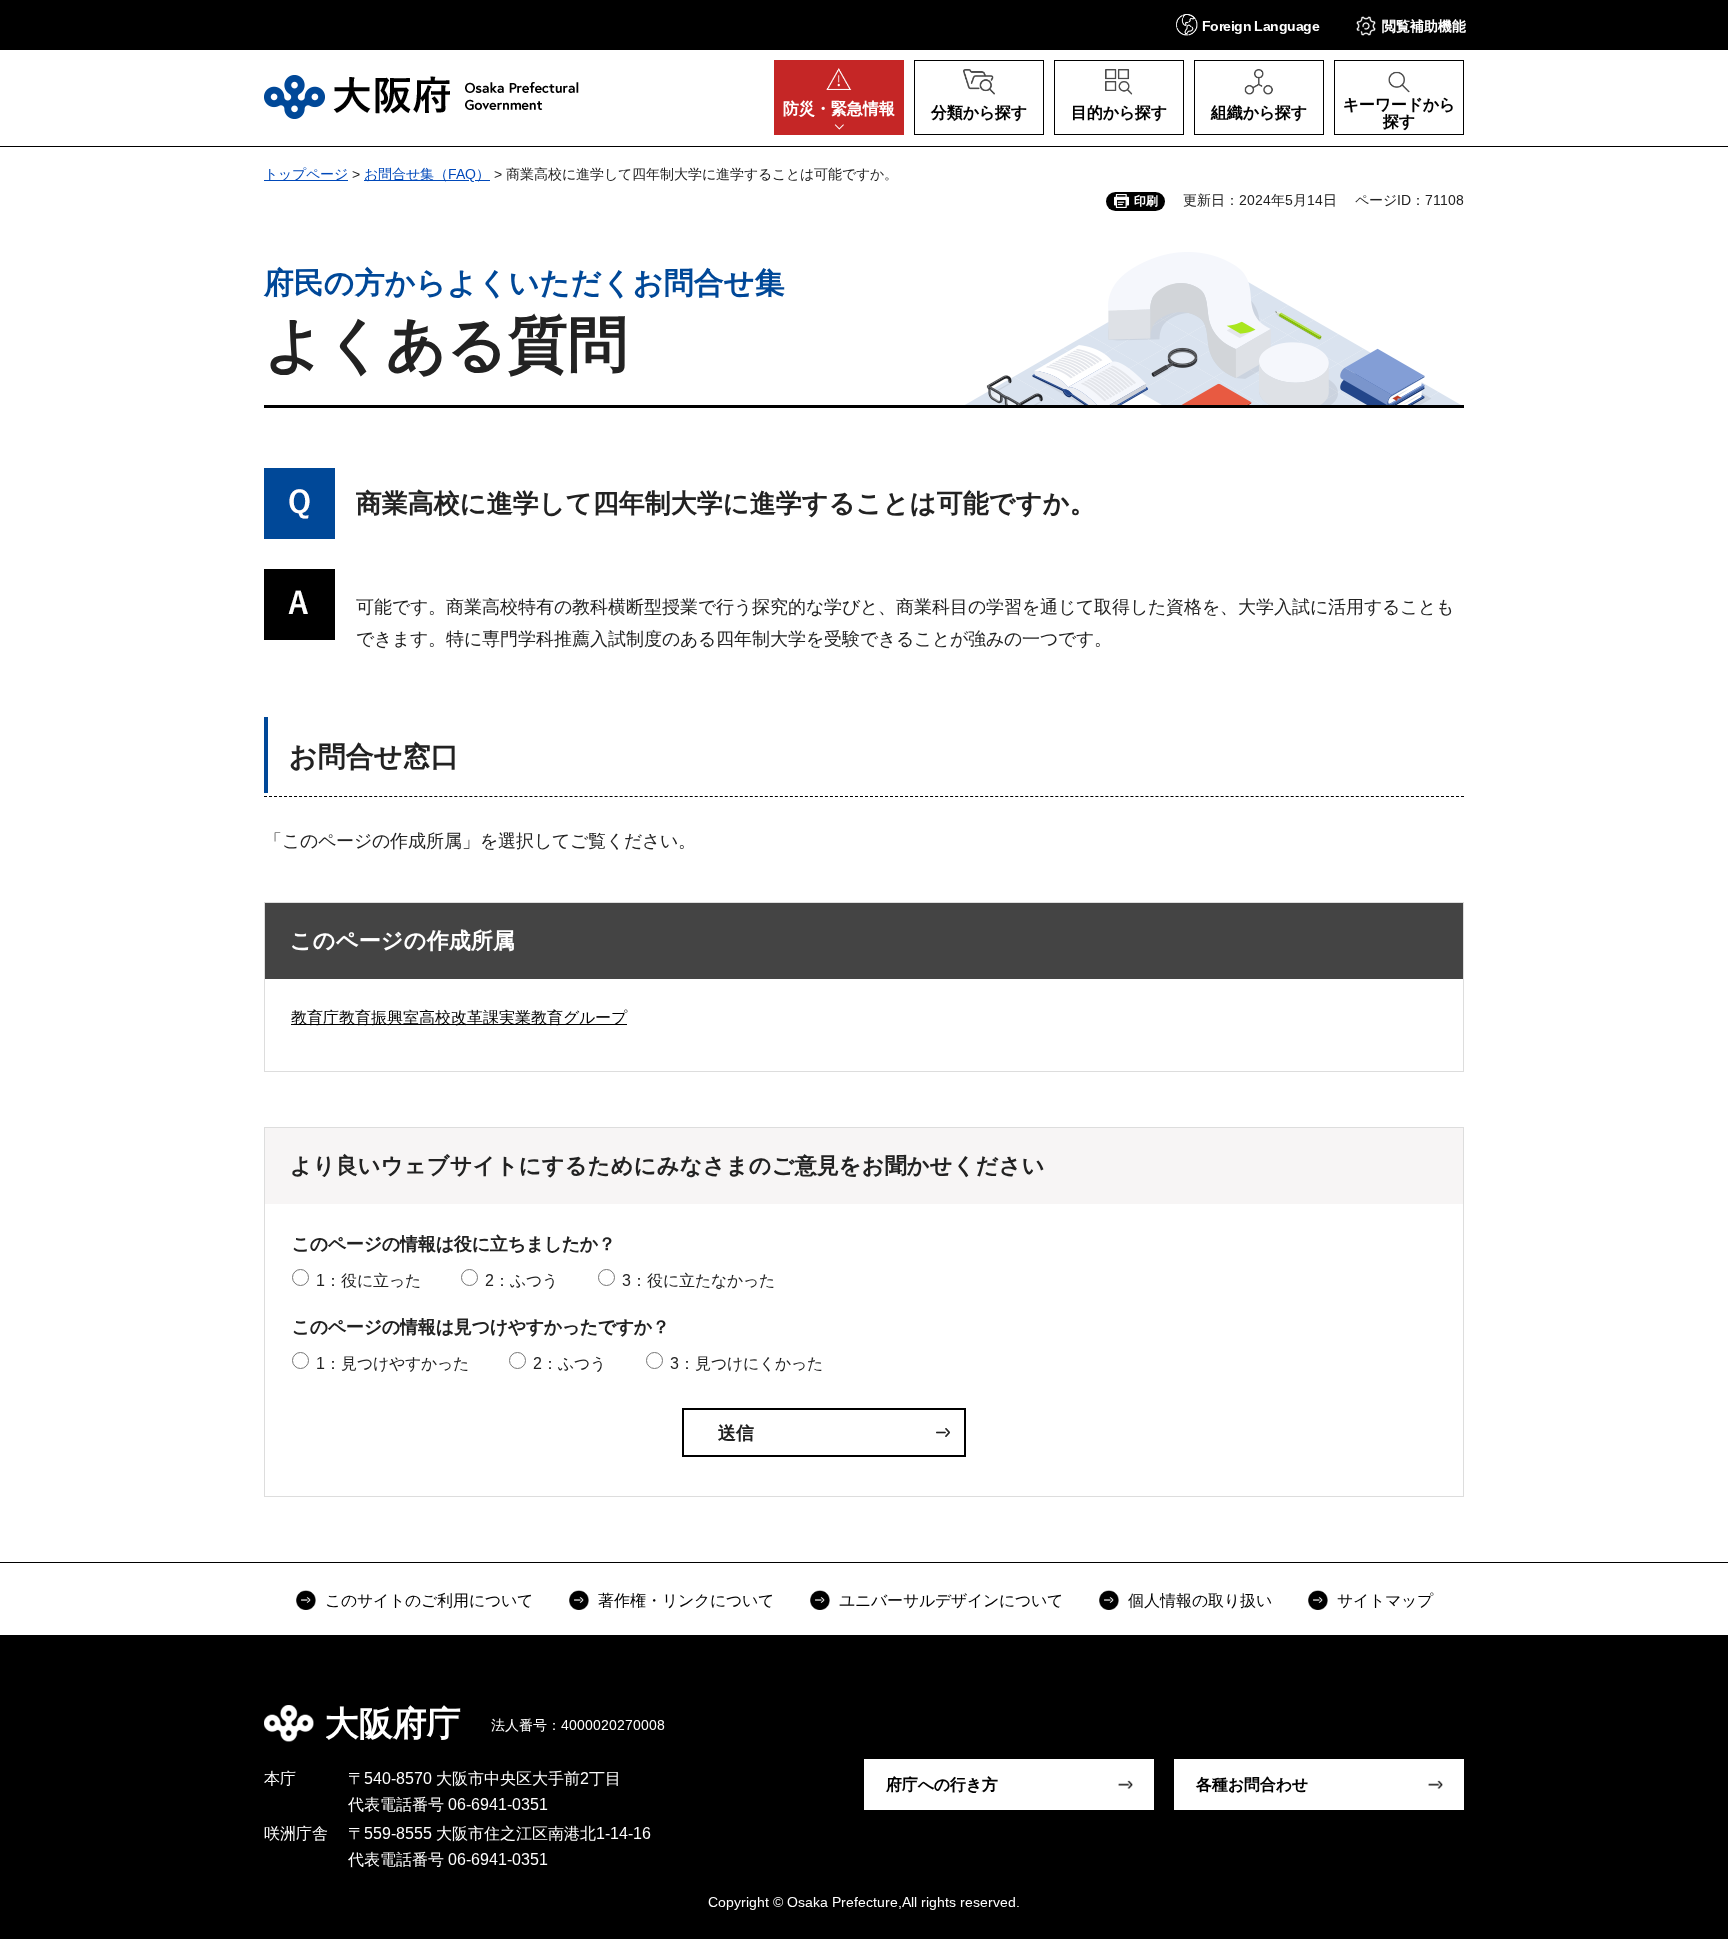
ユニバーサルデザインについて (951, 1600)
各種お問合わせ (1252, 1784)
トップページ (306, 174)
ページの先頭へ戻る (1474, 1709)
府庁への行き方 (942, 1784)
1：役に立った (368, 1280)
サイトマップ (1385, 1600)
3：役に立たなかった (698, 1280)
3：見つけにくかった (746, 1363)
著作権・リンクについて (686, 1600)
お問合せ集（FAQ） (427, 174)
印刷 (1146, 201)
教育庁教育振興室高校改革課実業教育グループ (459, 1017)
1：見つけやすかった (392, 1363)
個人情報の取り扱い (1200, 1600)
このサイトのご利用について (429, 1600)
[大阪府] (421, 97)
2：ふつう (521, 1280)
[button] (1247, 24)
